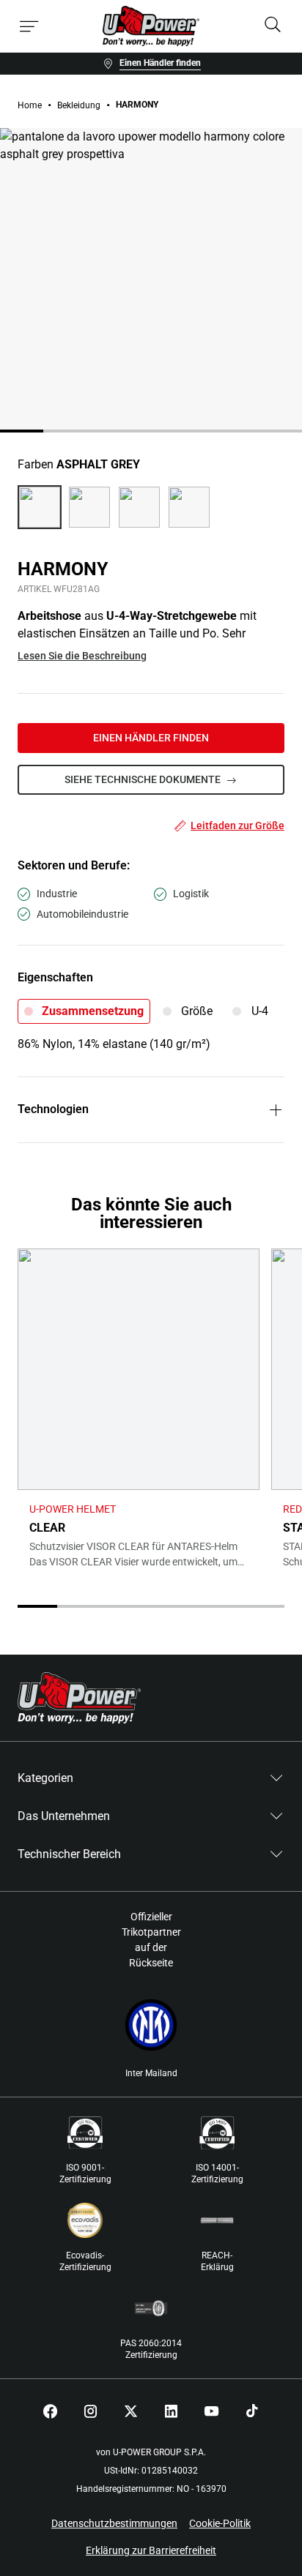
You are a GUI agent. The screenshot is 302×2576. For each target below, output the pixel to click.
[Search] (273, 26)
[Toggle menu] (29, 26)
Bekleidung (79, 105)
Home (30, 105)
